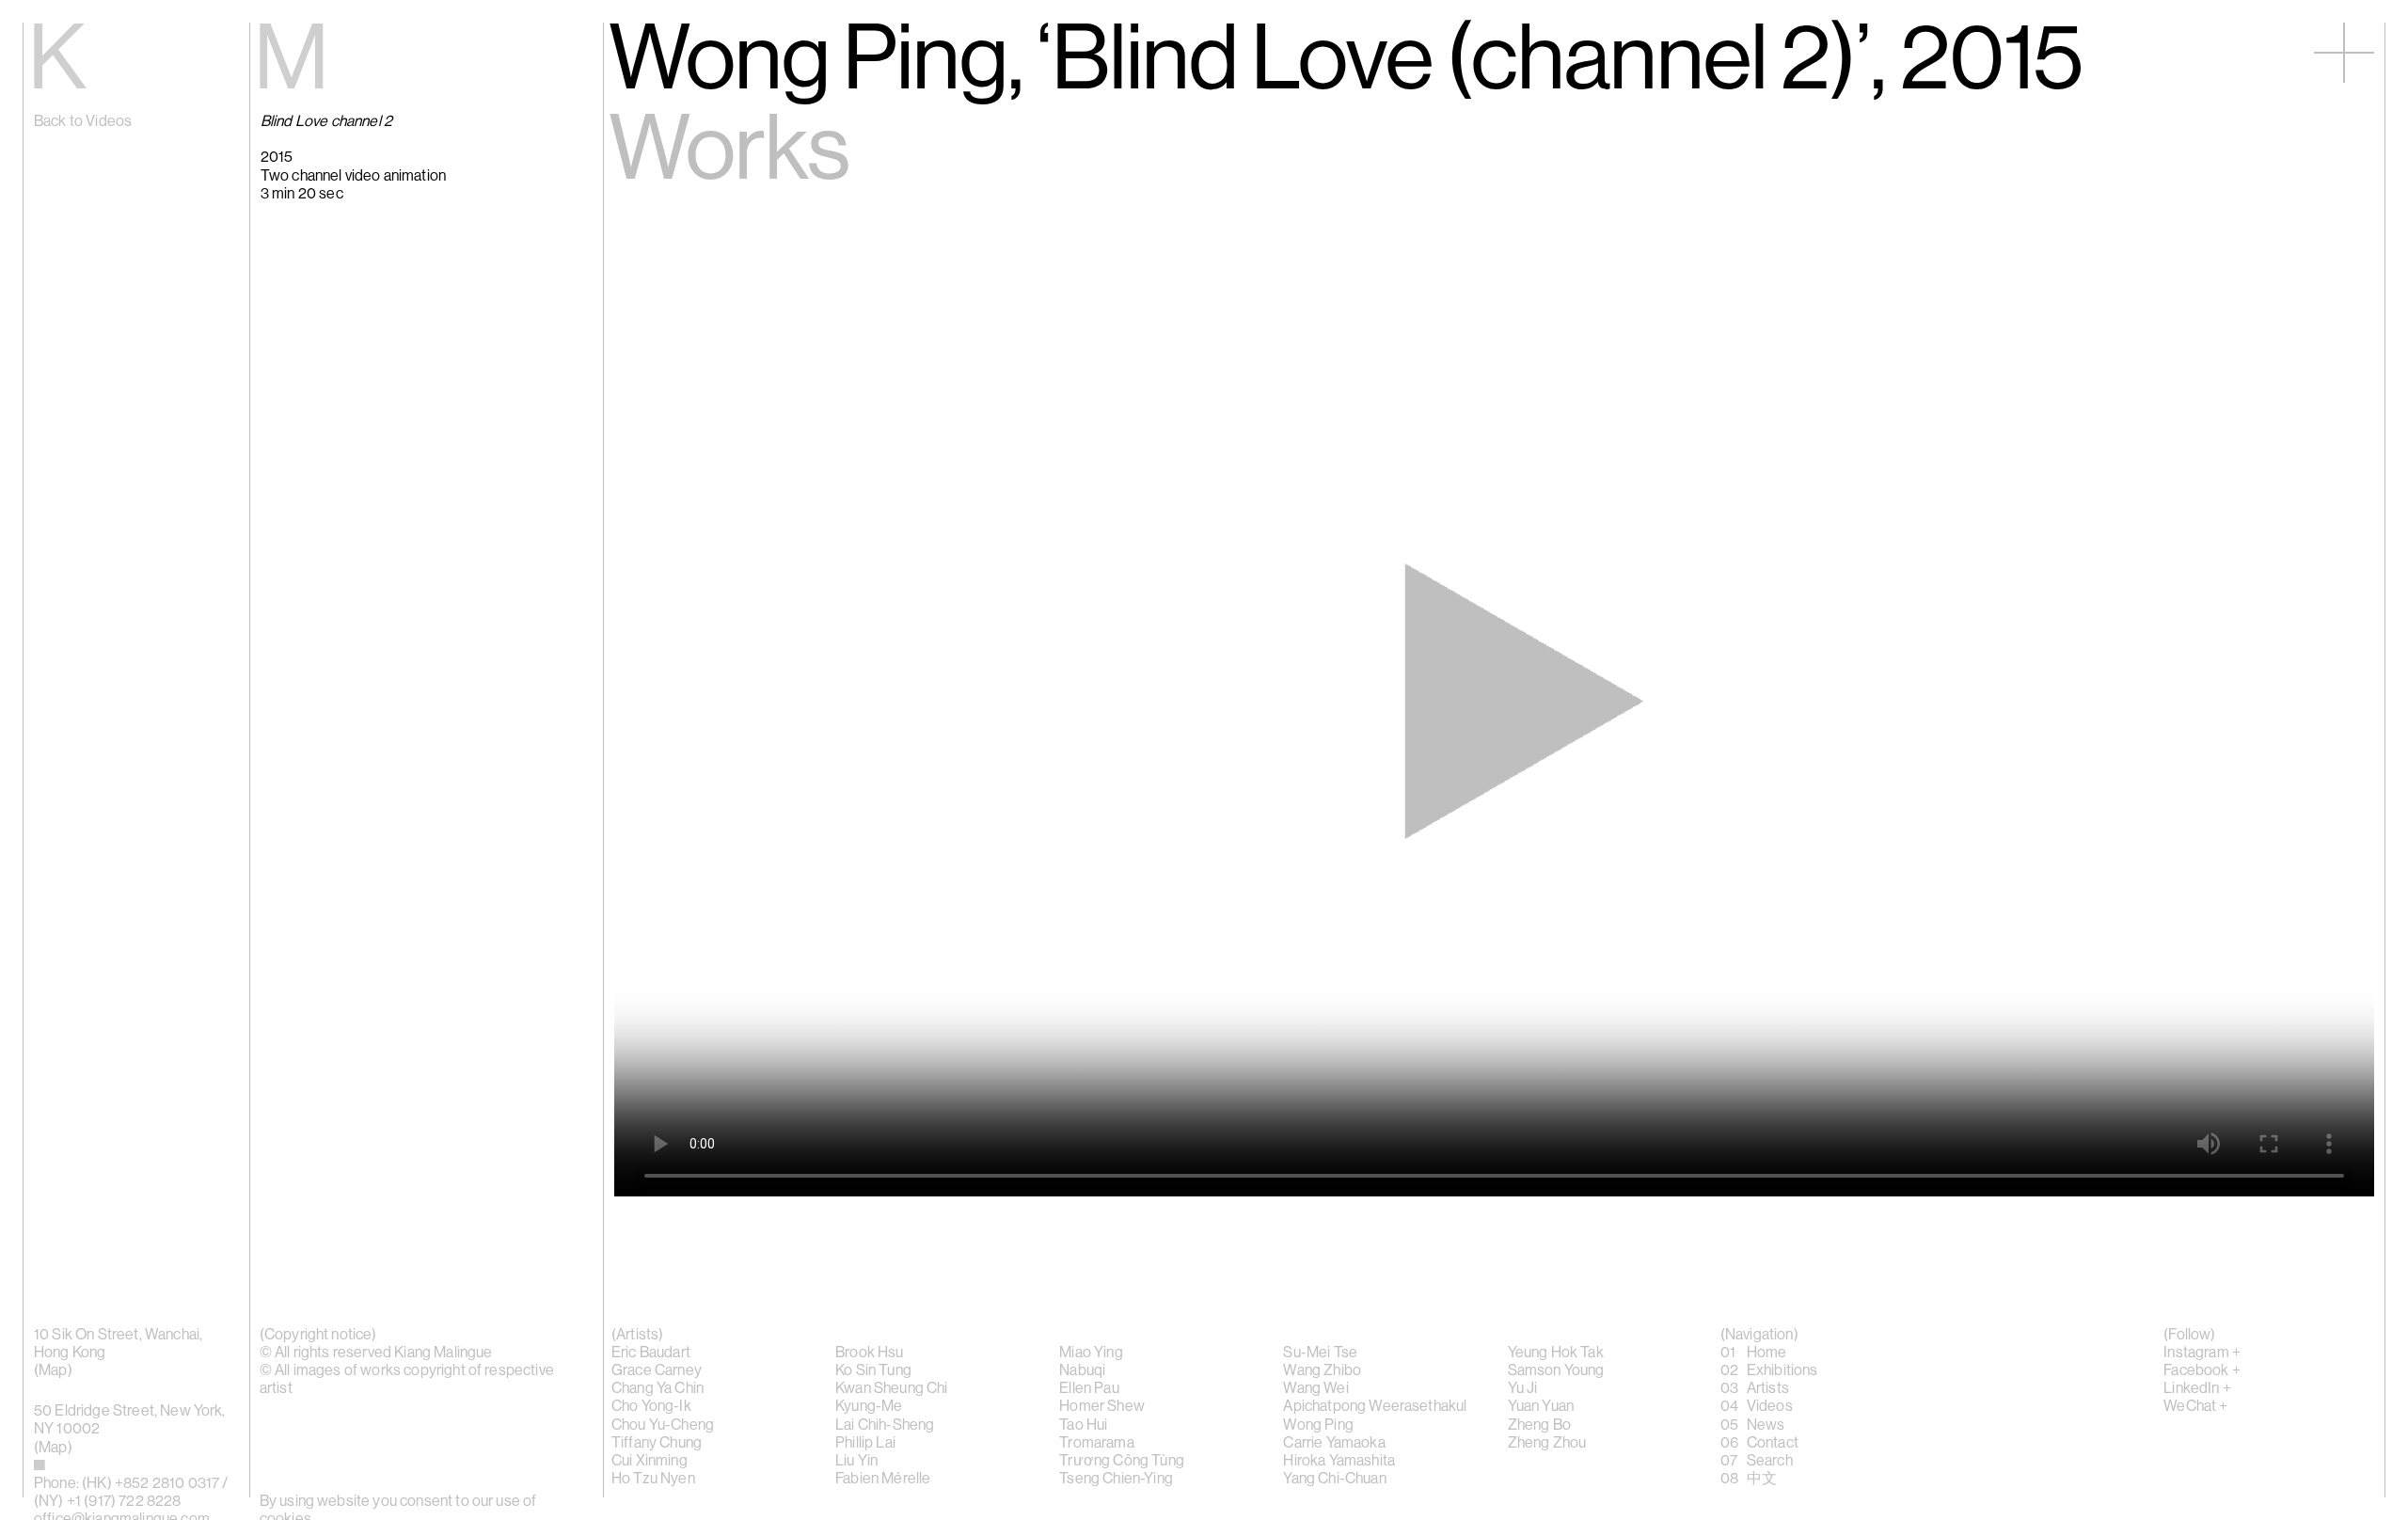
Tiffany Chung (657, 1443)
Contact (1773, 1443)
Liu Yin (856, 1461)
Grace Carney (657, 1370)
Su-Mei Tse (1320, 1353)
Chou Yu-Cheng (663, 1425)
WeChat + (2195, 1406)
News (1766, 1425)
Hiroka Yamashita (1339, 1461)
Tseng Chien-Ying (1116, 1479)
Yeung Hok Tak (1556, 1353)
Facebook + (2202, 1370)
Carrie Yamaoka (1334, 1443)
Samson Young (1556, 1370)
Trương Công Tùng (1122, 1461)
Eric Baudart (651, 1353)
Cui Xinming (650, 1461)
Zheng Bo (1539, 1425)
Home (1767, 1353)
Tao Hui (1083, 1425)
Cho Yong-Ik (651, 1406)
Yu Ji (1523, 1388)
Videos (1770, 1406)
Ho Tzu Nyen (653, 1479)
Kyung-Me (869, 1406)
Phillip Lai (865, 1443)
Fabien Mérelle (883, 1479)
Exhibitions (1782, 1370)
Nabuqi (1082, 1370)
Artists (1768, 1388)
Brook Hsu (869, 1353)
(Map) (53, 1448)
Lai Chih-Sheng (885, 1425)
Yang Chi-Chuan (1334, 1479)
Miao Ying (1091, 1353)
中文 (1762, 1479)
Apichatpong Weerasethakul (1375, 1406)
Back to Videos (83, 121)
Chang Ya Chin (657, 1388)
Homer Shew (1102, 1406)
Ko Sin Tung (873, 1370)
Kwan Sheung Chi (891, 1388)
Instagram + (2202, 1353)
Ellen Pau (1089, 1388)
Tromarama (1096, 1443)
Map (53, 1370)
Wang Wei (1315, 1388)
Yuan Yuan (1541, 1406)
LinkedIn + (2197, 1388)
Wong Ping (1318, 1425)
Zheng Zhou (1547, 1443)
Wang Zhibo (1322, 1370)
